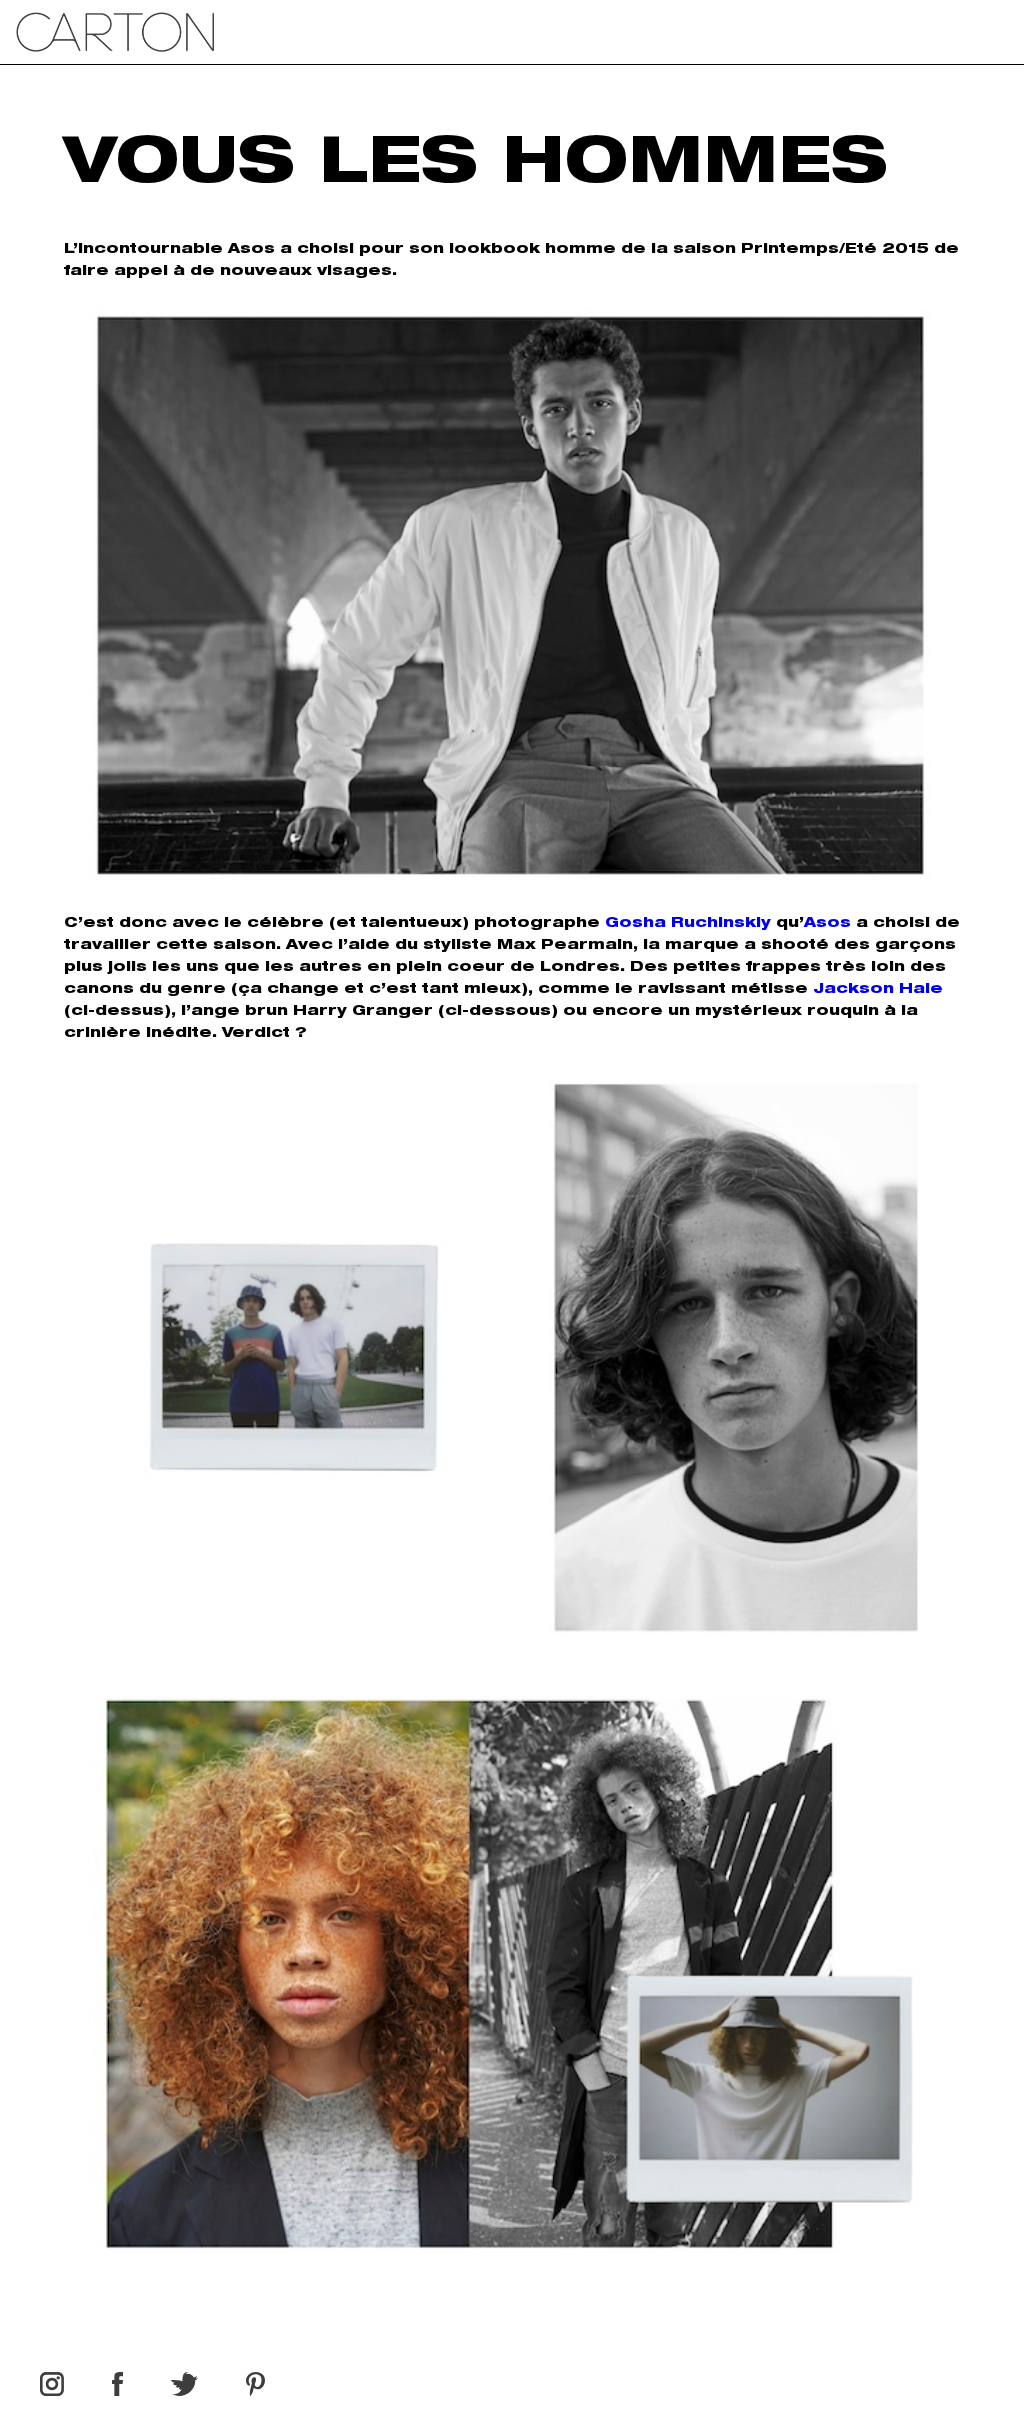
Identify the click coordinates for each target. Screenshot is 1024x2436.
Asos (827, 924)
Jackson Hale (878, 990)
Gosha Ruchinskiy (688, 924)
